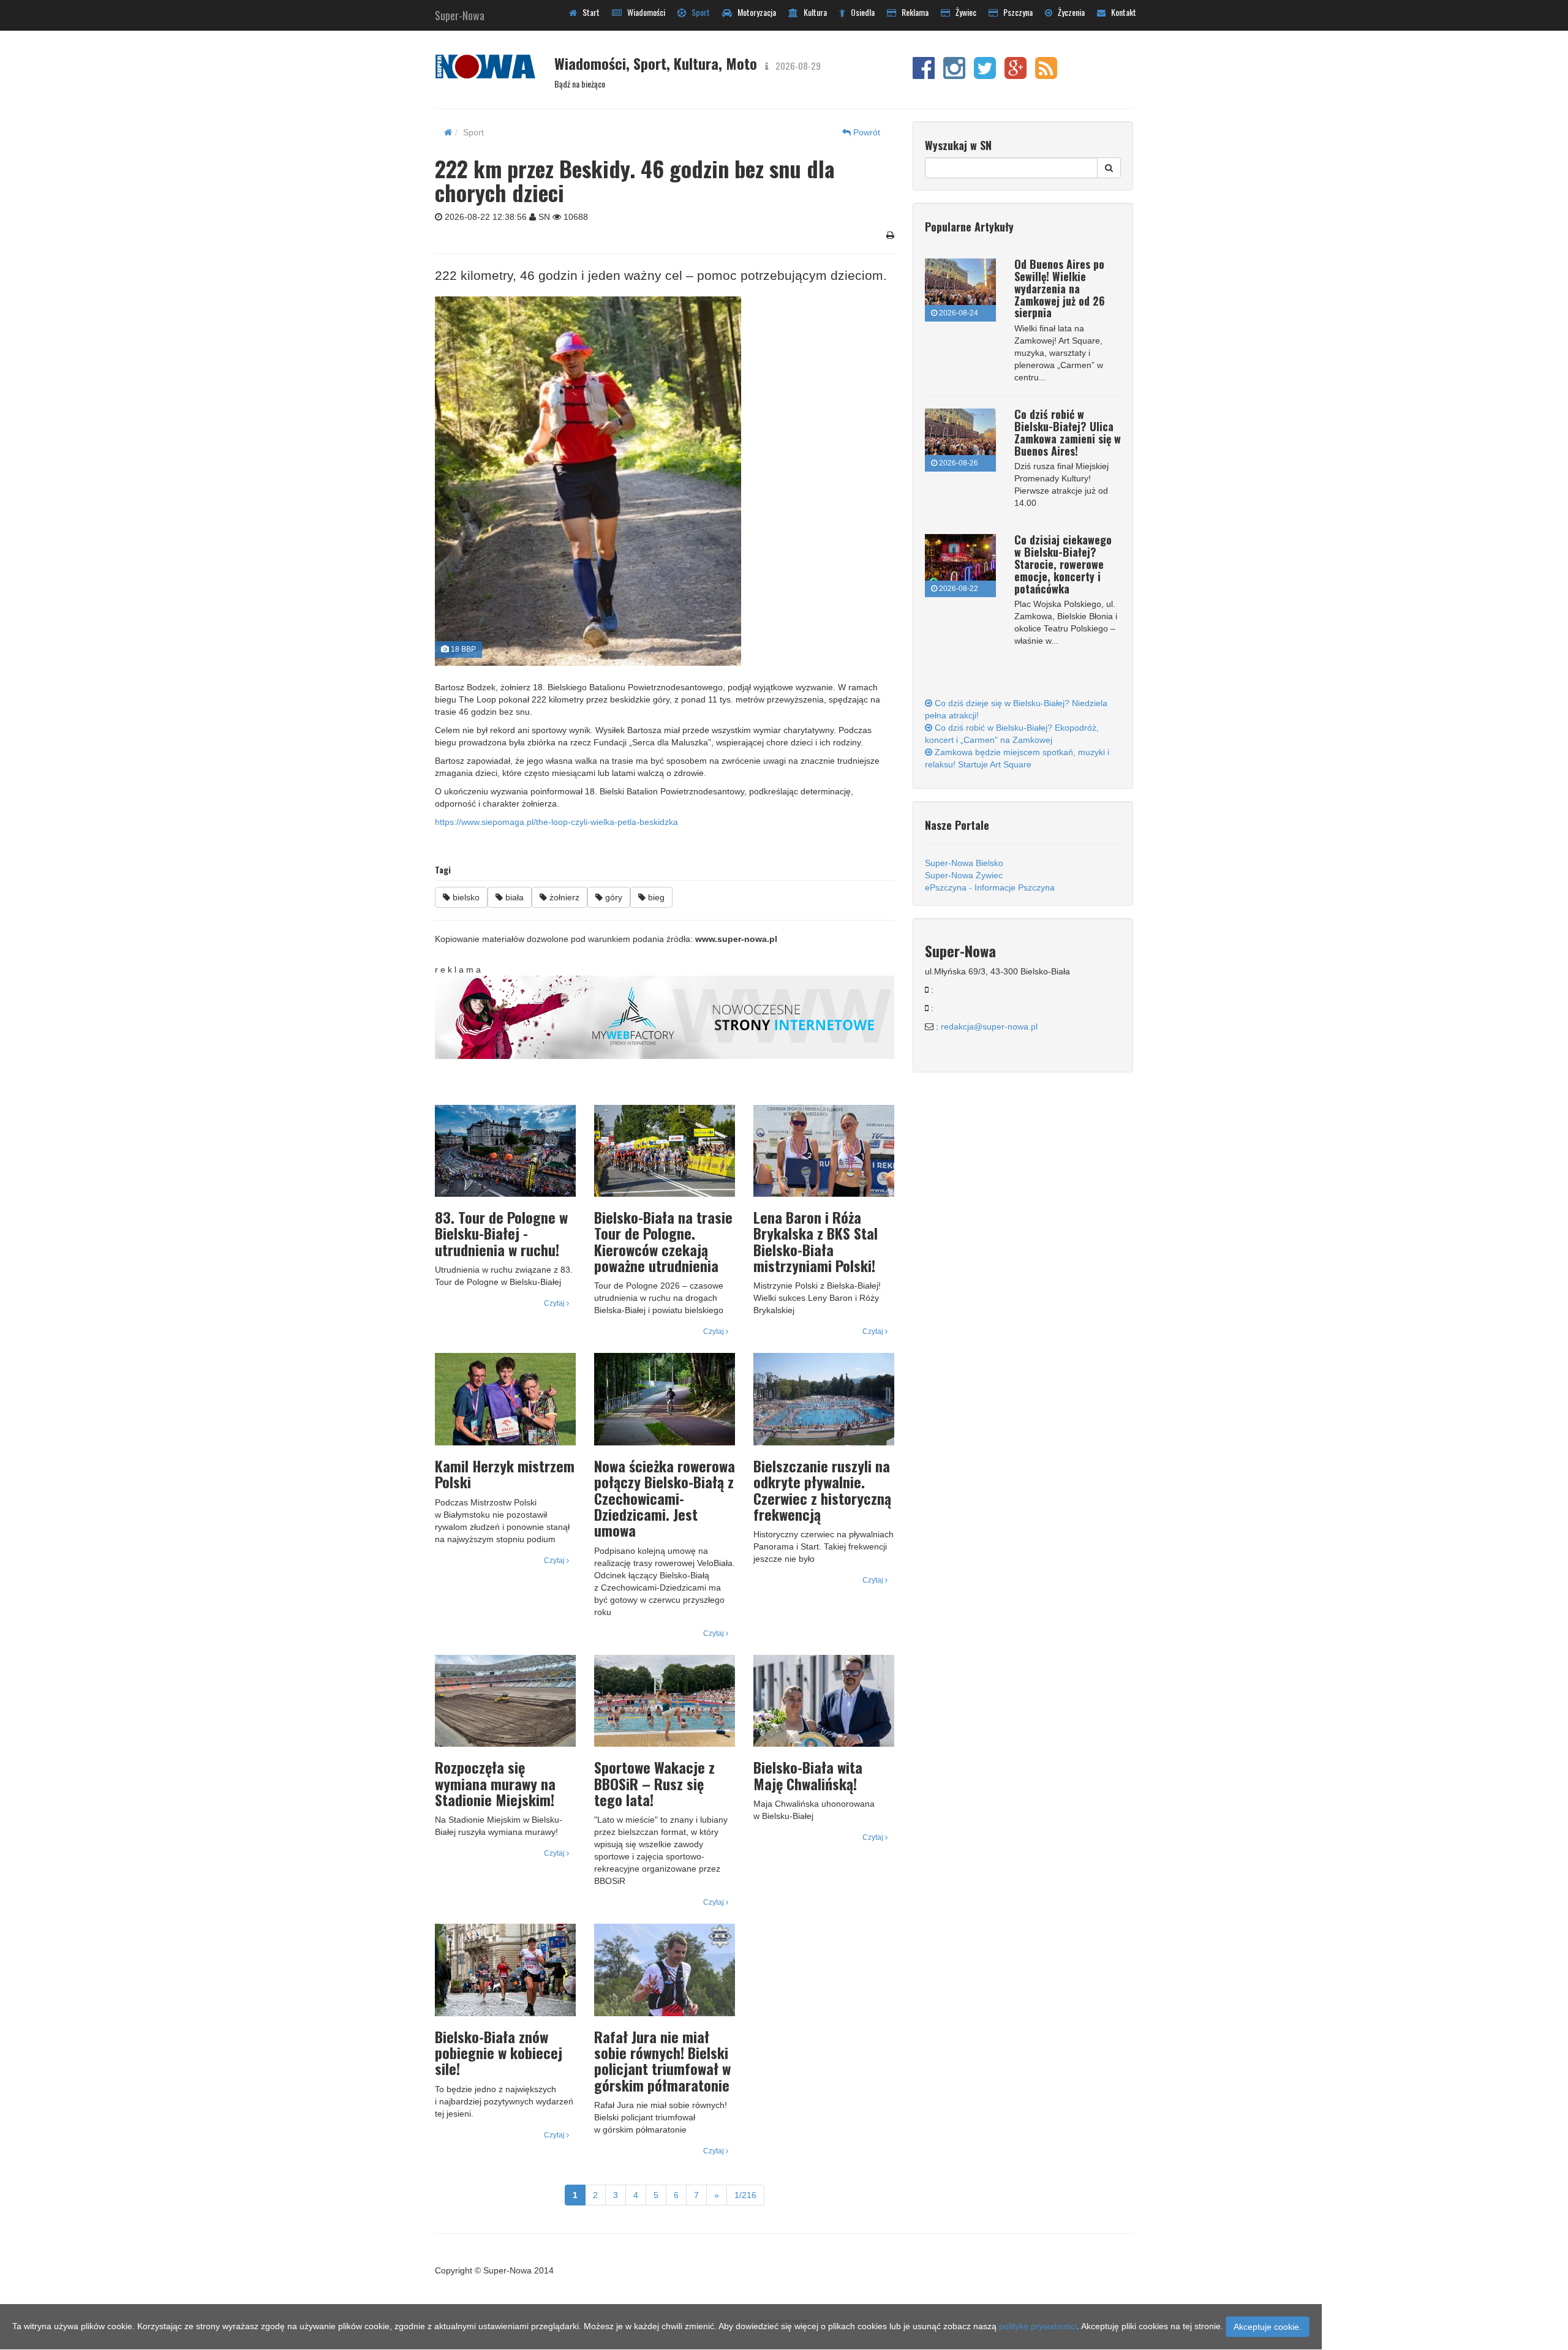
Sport (698, 12)
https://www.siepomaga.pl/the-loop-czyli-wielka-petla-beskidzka (556, 822)
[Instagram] (954, 74)
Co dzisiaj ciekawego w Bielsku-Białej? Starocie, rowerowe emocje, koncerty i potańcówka (1063, 564)
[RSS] (1046, 74)
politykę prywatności (1038, 2326)
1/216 (745, 2195)
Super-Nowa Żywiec (964, 875)
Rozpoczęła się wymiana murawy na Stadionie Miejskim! (495, 1783)
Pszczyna (1015, 12)
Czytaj (555, 1303)
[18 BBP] (660, 481)
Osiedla (860, 12)
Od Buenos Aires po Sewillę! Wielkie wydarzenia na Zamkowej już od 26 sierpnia (1060, 288)
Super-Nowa (460, 13)
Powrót (865, 132)
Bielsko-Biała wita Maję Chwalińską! (808, 1775)
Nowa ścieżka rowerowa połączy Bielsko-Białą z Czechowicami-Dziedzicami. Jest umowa (665, 1498)
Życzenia (1069, 12)
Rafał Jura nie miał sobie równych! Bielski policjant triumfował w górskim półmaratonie (662, 2061)
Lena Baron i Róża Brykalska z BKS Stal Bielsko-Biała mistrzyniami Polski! (816, 1241)
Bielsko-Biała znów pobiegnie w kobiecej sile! (499, 2053)
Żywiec (963, 12)
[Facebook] (924, 74)
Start (588, 12)
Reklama (912, 12)
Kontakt (1121, 12)
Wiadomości (643, 12)
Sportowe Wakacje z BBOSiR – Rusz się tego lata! (654, 1783)
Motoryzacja (754, 12)
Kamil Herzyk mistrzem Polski (505, 1474)
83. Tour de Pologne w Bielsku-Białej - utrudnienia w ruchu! (501, 1233)
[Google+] (1016, 74)
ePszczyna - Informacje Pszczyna (990, 887)
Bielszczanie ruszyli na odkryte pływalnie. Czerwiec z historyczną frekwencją (822, 1490)
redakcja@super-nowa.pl (989, 1026)
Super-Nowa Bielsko (964, 863)
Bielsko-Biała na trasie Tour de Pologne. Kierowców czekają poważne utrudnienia (663, 1241)
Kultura (812, 12)
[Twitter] (985, 74)
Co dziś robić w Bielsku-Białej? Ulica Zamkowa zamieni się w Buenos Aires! (1068, 432)
